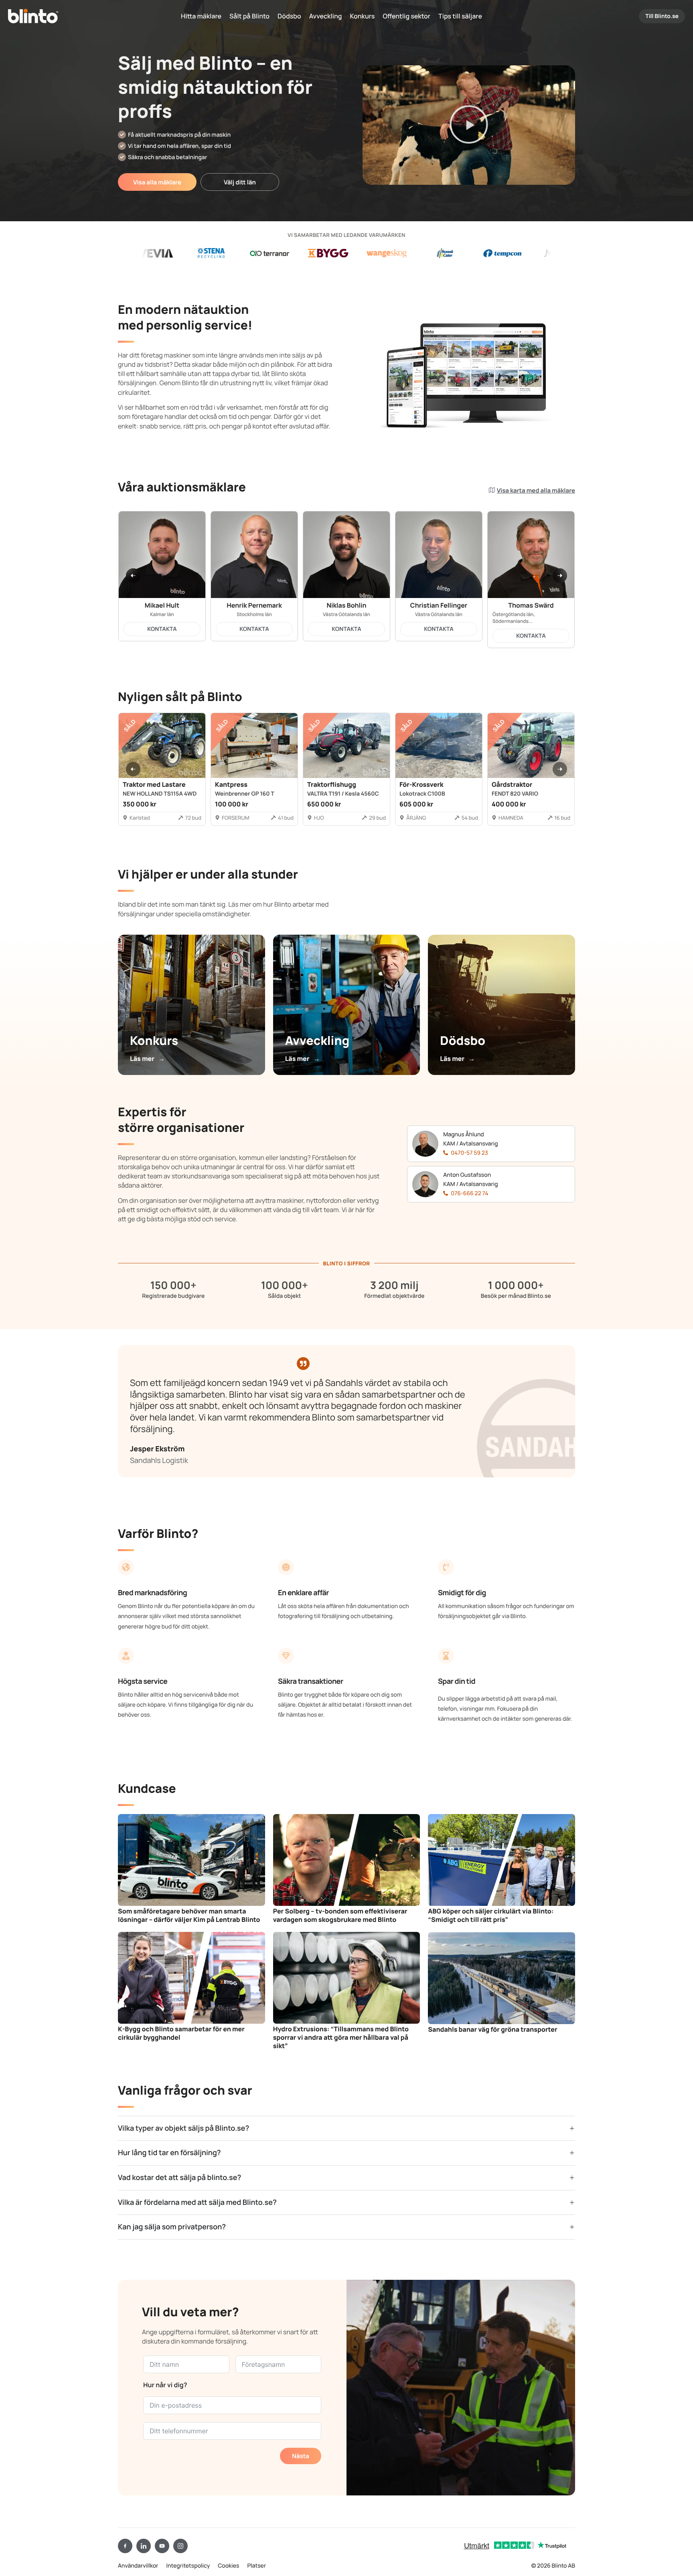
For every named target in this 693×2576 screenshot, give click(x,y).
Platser (256, 2566)
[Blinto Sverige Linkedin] (144, 2546)
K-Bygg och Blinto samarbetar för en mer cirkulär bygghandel (181, 2033)
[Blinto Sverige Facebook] (125, 2546)
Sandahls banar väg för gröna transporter (492, 2029)
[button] (469, 125)
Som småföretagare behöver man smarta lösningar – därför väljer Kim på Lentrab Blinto (189, 1915)
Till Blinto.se (662, 16)
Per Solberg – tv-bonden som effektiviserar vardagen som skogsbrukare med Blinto (340, 1915)
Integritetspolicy (188, 2566)
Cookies (228, 2566)
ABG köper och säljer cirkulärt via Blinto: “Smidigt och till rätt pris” (491, 1915)
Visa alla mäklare (157, 182)
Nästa (301, 2456)
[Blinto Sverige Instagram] (180, 2546)
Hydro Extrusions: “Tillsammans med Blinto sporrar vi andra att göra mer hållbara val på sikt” (341, 2037)
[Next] (560, 576)
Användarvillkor (138, 2566)
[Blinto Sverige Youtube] (162, 2546)
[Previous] (133, 576)
